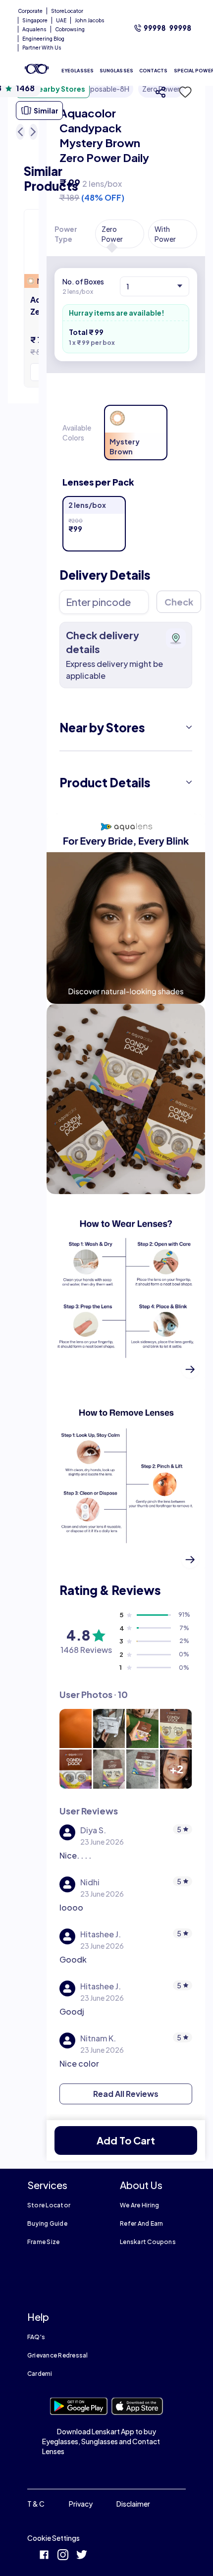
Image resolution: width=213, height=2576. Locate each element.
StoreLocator (67, 11)
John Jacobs (90, 20)
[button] (182, 92)
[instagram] (63, 2556)
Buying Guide (47, 2223)
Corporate (30, 11)
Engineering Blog (43, 39)
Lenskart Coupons (148, 2242)
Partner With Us (42, 48)
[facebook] (44, 2556)
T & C (36, 2504)
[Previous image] (20, 132)
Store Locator (49, 2205)
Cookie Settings (53, 2538)
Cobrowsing (70, 29)
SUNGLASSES (116, 71)
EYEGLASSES (78, 71)
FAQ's (36, 2337)
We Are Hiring (139, 2205)
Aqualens (34, 29)
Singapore (35, 20)
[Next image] (33, 132)
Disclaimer (133, 2504)
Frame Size (43, 2242)
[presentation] (126, 909)
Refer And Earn (141, 2223)
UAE (61, 20)
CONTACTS (154, 71)
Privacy (81, 2504)
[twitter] (82, 2556)
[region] (126, 141)
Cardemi (40, 2374)
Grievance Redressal (58, 2355)
